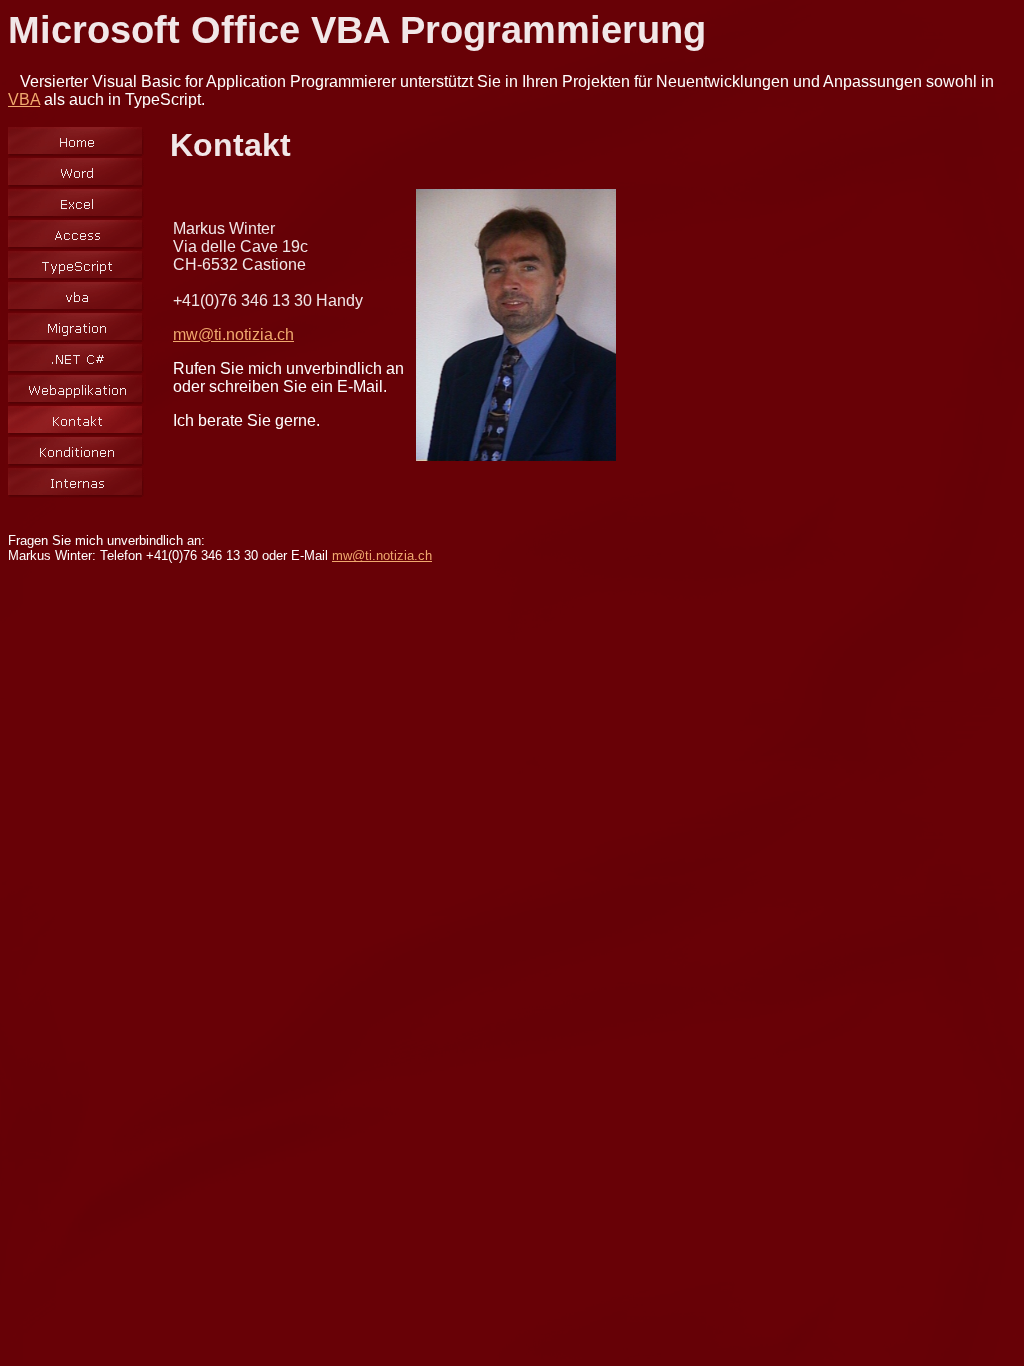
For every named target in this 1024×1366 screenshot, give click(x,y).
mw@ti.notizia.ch (233, 334)
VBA (24, 99)
